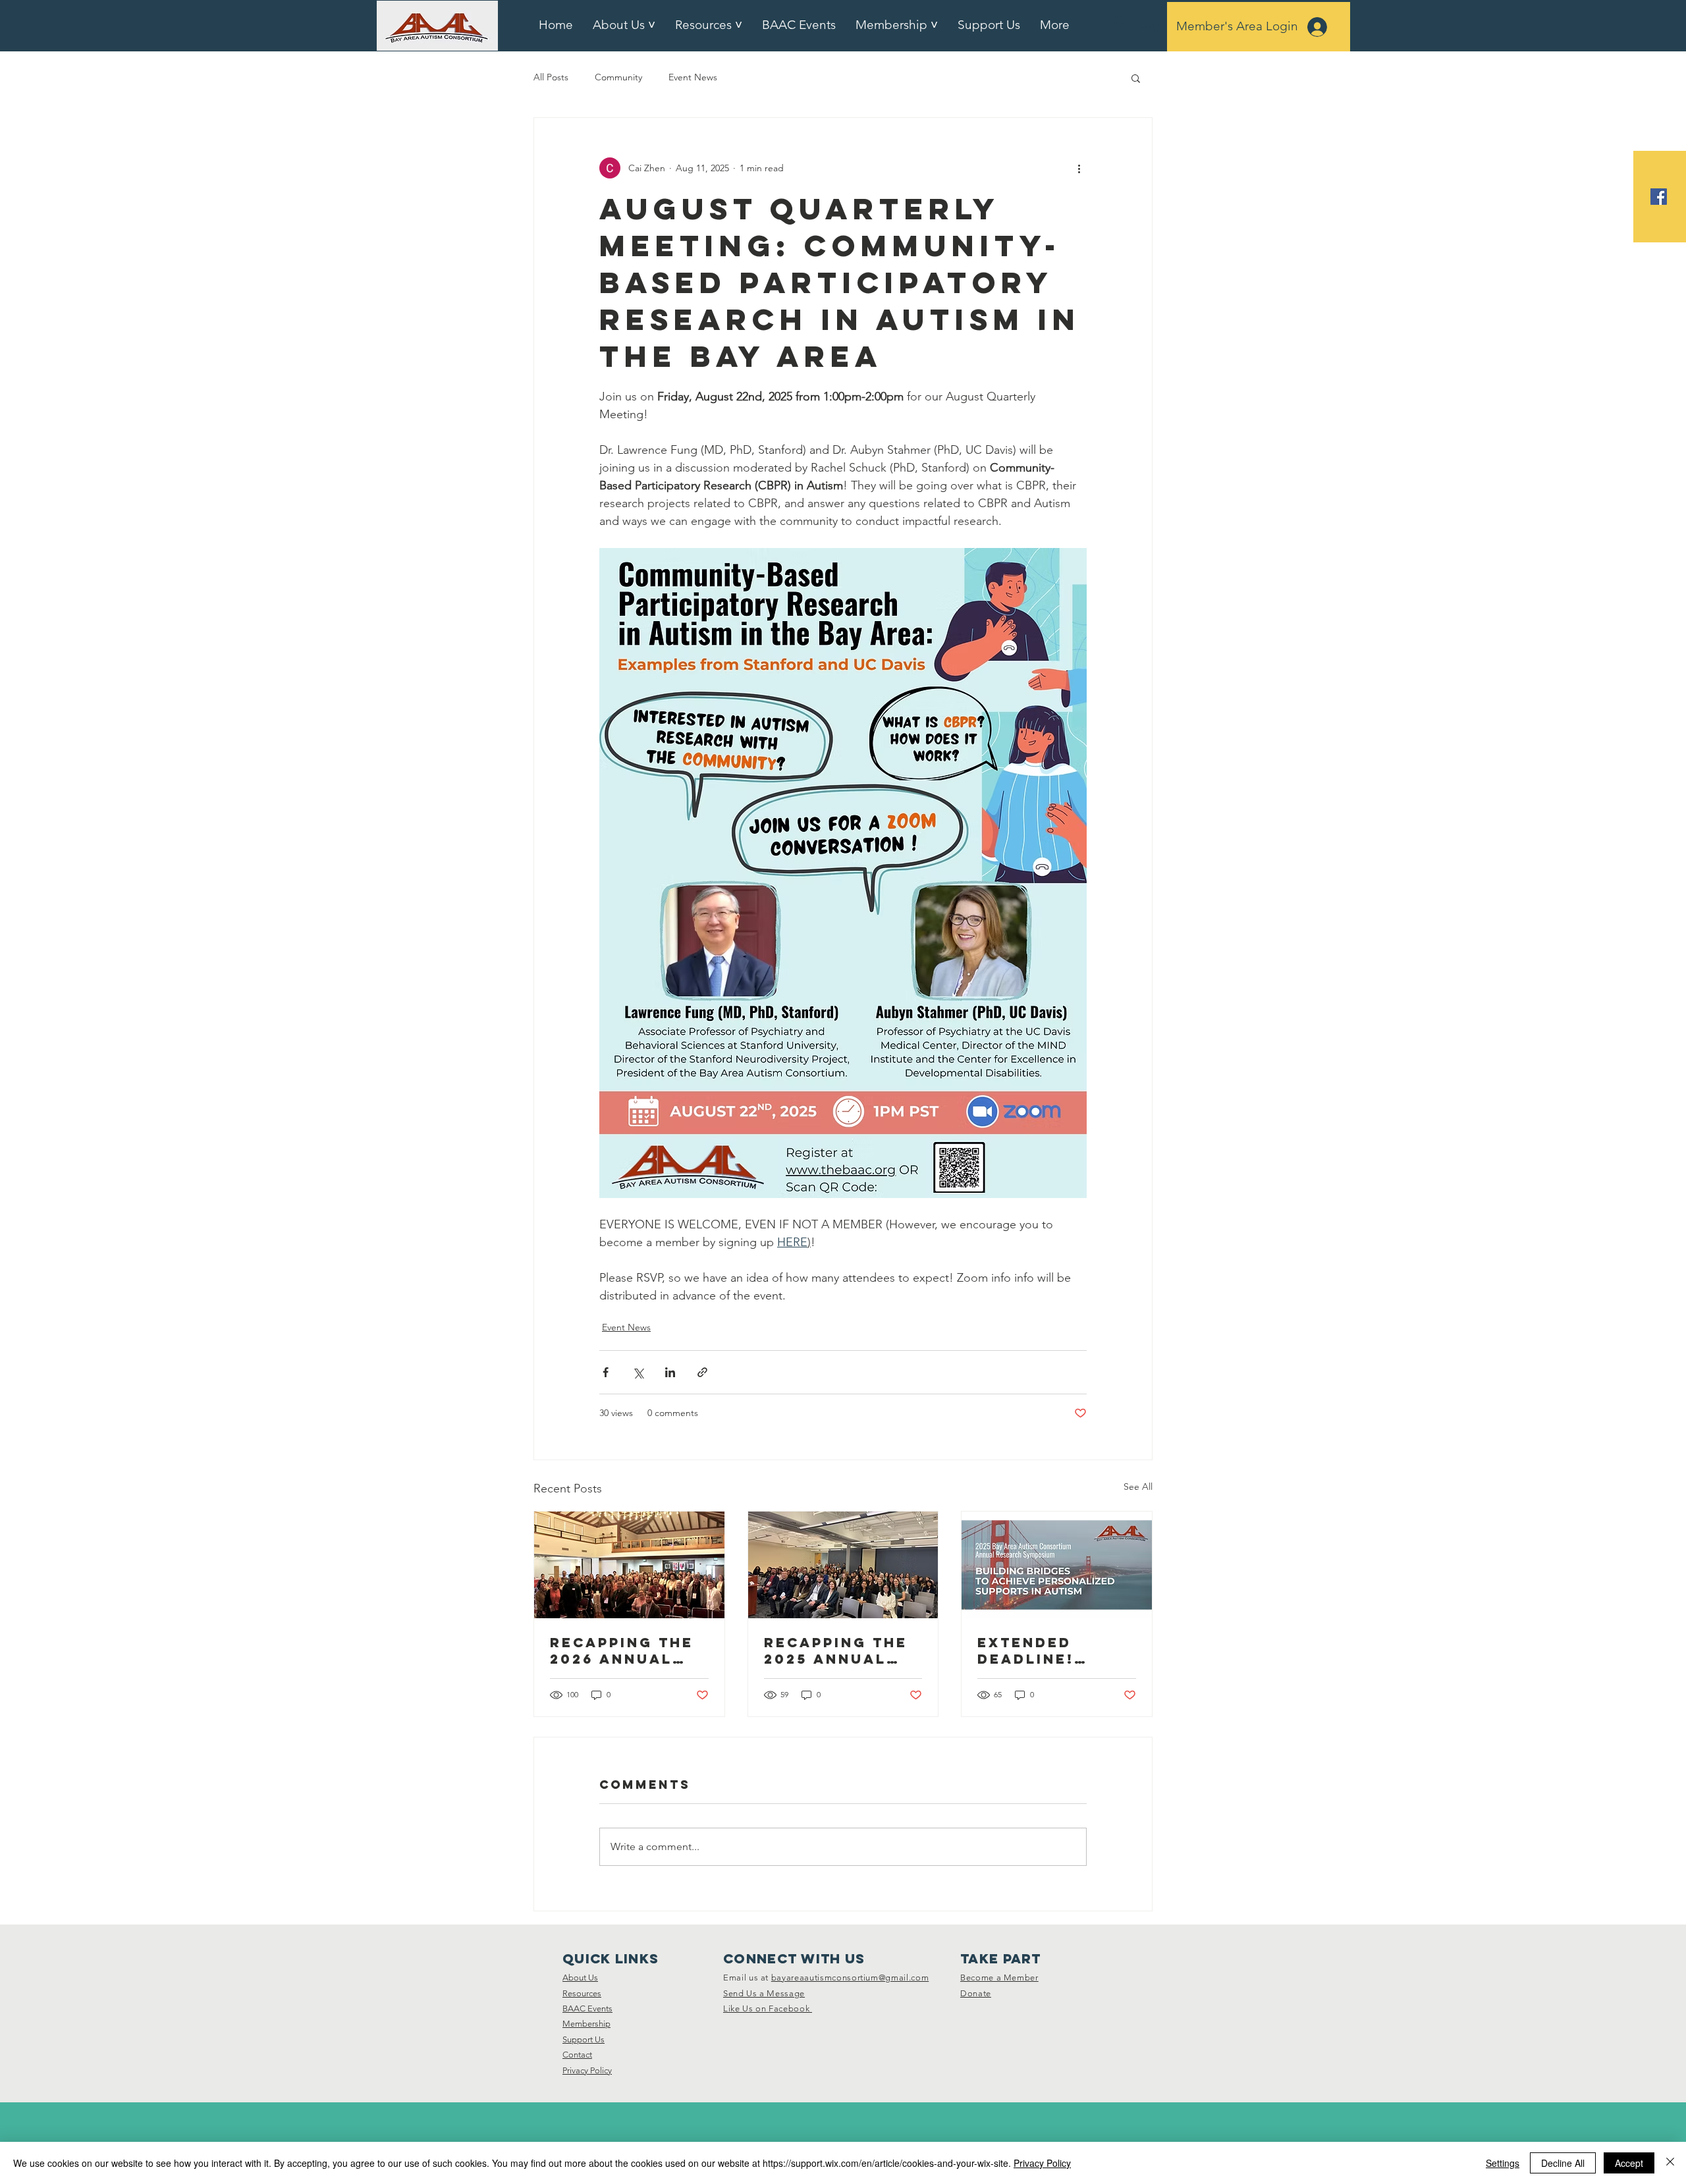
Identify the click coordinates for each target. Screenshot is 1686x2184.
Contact (577, 2055)
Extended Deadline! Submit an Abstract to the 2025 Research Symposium (1040, 1651)
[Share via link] (702, 1372)
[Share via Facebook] (606, 1372)
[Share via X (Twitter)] (638, 1372)
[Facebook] (1659, 197)
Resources (582, 1993)
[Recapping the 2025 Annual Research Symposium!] (843, 1565)
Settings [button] (1503, 2163)
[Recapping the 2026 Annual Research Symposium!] (629, 1565)
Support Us (584, 2039)
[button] (1136, 78)
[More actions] (1079, 168)
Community (618, 77)
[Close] (1670, 2163)
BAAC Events (587, 2008)
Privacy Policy (587, 2070)
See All (1138, 1487)
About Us (580, 1978)
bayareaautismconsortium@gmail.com (850, 1978)
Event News (693, 77)
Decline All (1563, 2163)
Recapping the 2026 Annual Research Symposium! (622, 1651)
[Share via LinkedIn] (670, 1372)
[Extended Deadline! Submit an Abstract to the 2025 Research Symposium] (1057, 1565)
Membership (586, 2024)
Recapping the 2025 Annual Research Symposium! (836, 1651)
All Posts (551, 77)
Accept (1629, 2163)
